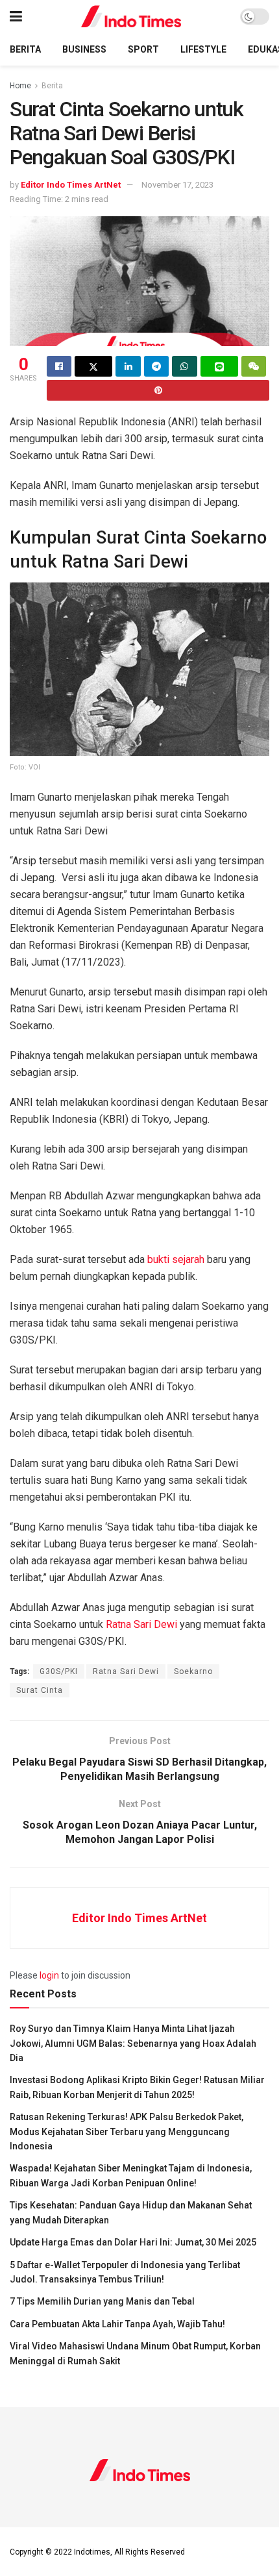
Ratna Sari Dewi (141, 1624)
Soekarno (193, 1671)
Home (20, 86)
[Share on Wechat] (254, 366)
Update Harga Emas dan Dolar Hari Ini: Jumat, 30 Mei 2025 (133, 2242)
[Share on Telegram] (156, 366)
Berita (25, 49)
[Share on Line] (219, 366)
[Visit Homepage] (131, 17)
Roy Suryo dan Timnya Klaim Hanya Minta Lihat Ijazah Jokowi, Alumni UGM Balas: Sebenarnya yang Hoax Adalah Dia (133, 2043)
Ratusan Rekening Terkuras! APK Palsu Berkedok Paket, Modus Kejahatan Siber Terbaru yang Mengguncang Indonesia (127, 2132)
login (49, 1975)
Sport (143, 49)
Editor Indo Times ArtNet (71, 185)
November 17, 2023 (177, 185)
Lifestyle (203, 49)
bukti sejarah (176, 1259)
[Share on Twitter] (93, 366)
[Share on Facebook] (59, 366)
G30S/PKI (59, 1671)
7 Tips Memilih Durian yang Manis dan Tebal (102, 2301)
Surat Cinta (40, 1690)
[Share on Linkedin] (128, 366)
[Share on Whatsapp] (184, 366)
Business (84, 49)
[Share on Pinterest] (158, 390)
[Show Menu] (16, 17)
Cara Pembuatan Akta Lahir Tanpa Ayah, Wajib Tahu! (117, 2324)
